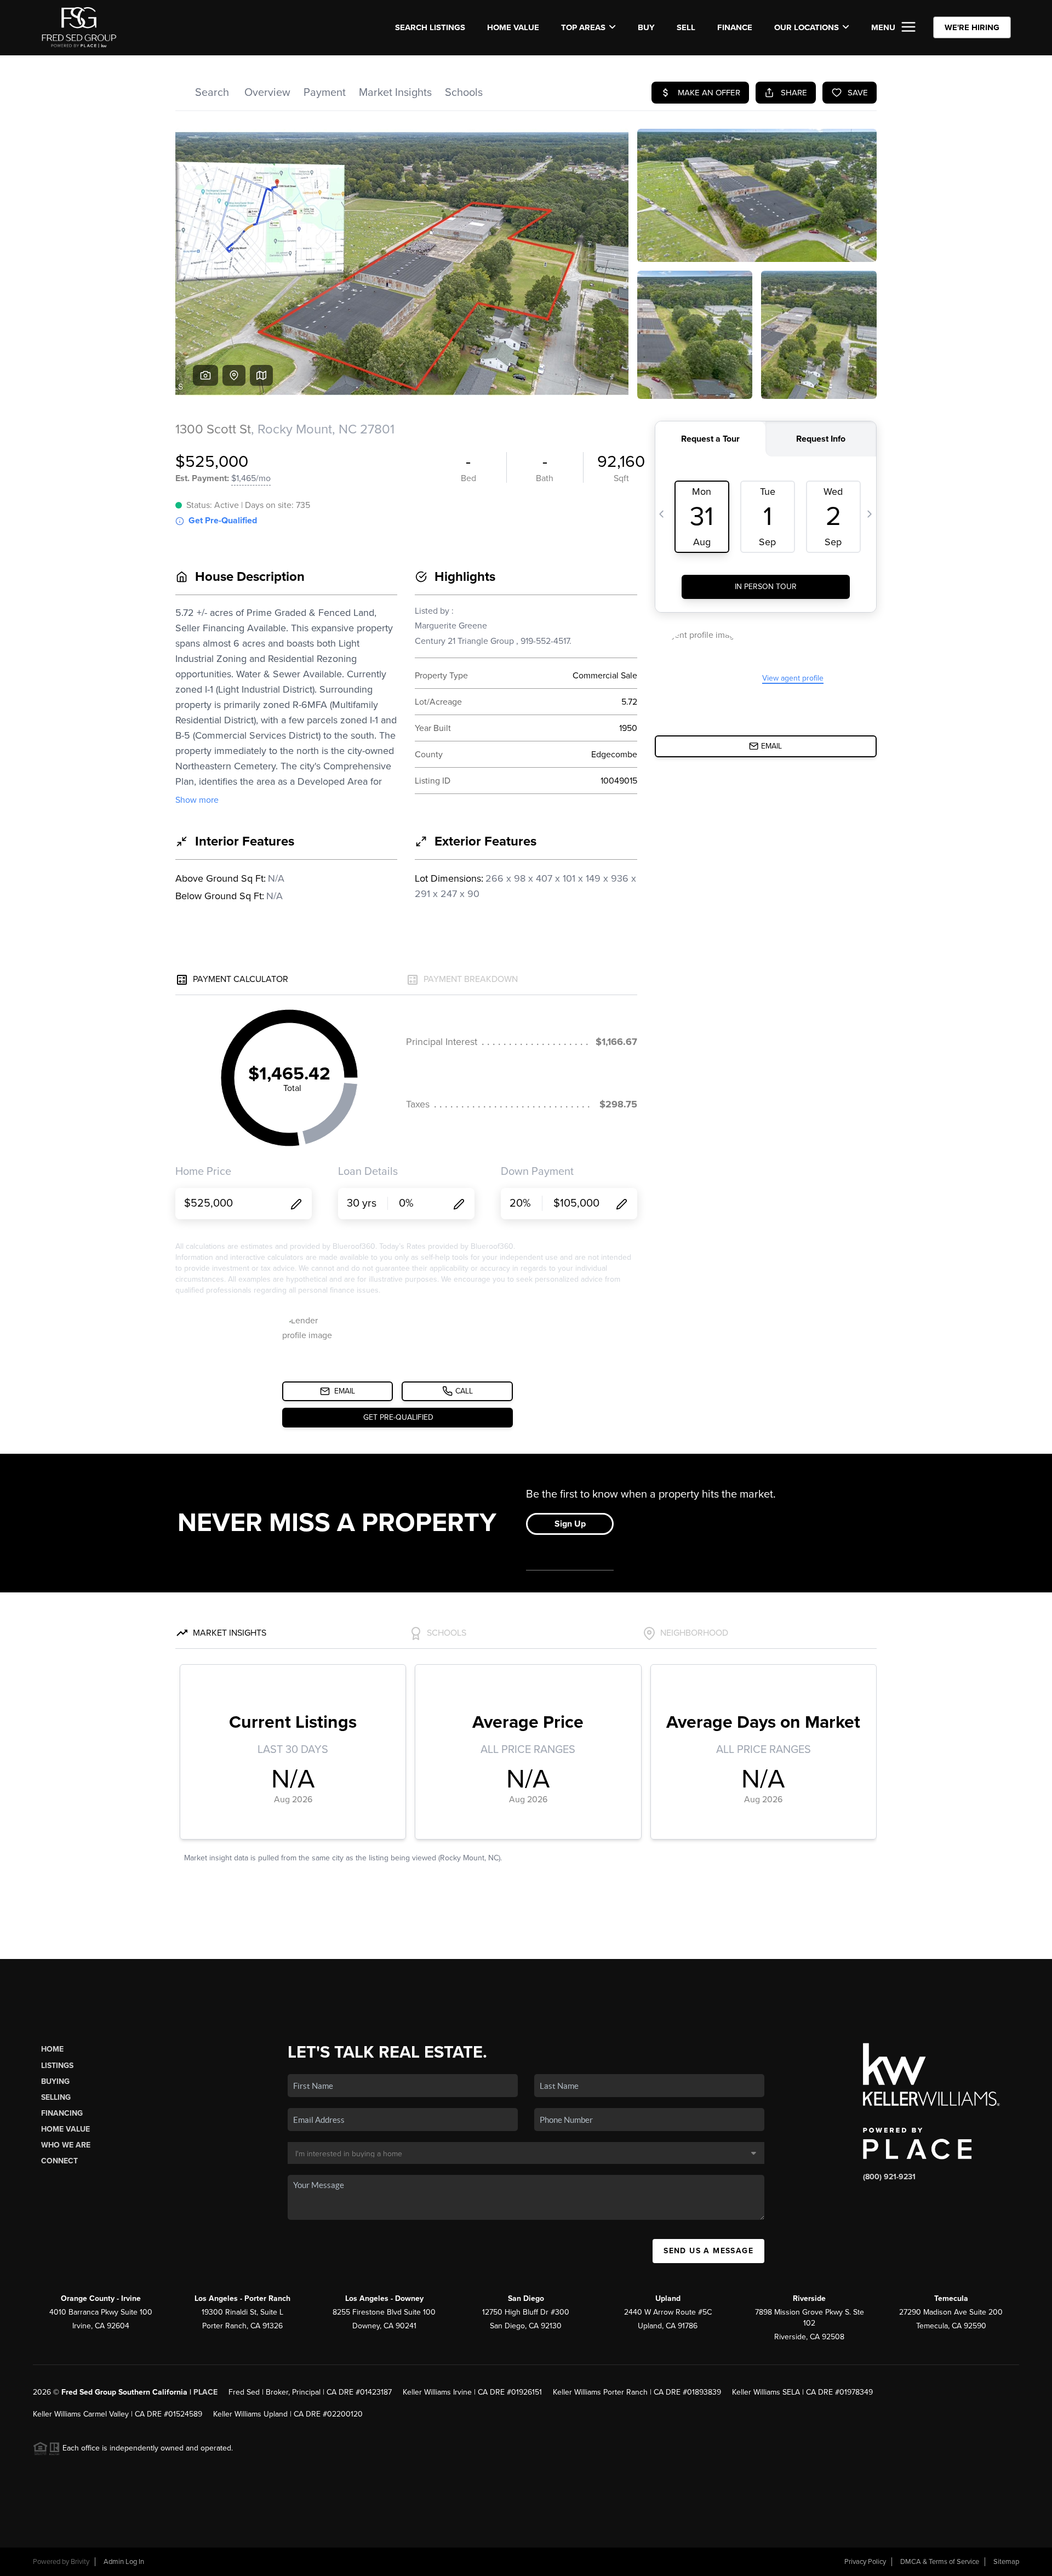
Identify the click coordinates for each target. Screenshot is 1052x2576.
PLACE (205, 2392)
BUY (646, 27)
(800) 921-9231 (889, 2177)
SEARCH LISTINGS (430, 27)
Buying (55, 2081)
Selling (56, 2097)
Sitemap (1006, 2562)
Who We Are (66, 2145)
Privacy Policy (865, 2562)
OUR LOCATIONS (807, 27)
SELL (686, 27)
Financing (62, 2113)
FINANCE (735, 27)
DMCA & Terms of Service (940, 2562)
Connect (59, 2161)
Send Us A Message (708, 2251)
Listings (57, 2066)
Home (52, 2049)
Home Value (513, 27)
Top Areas (583, 27)
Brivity (80, 2562)
